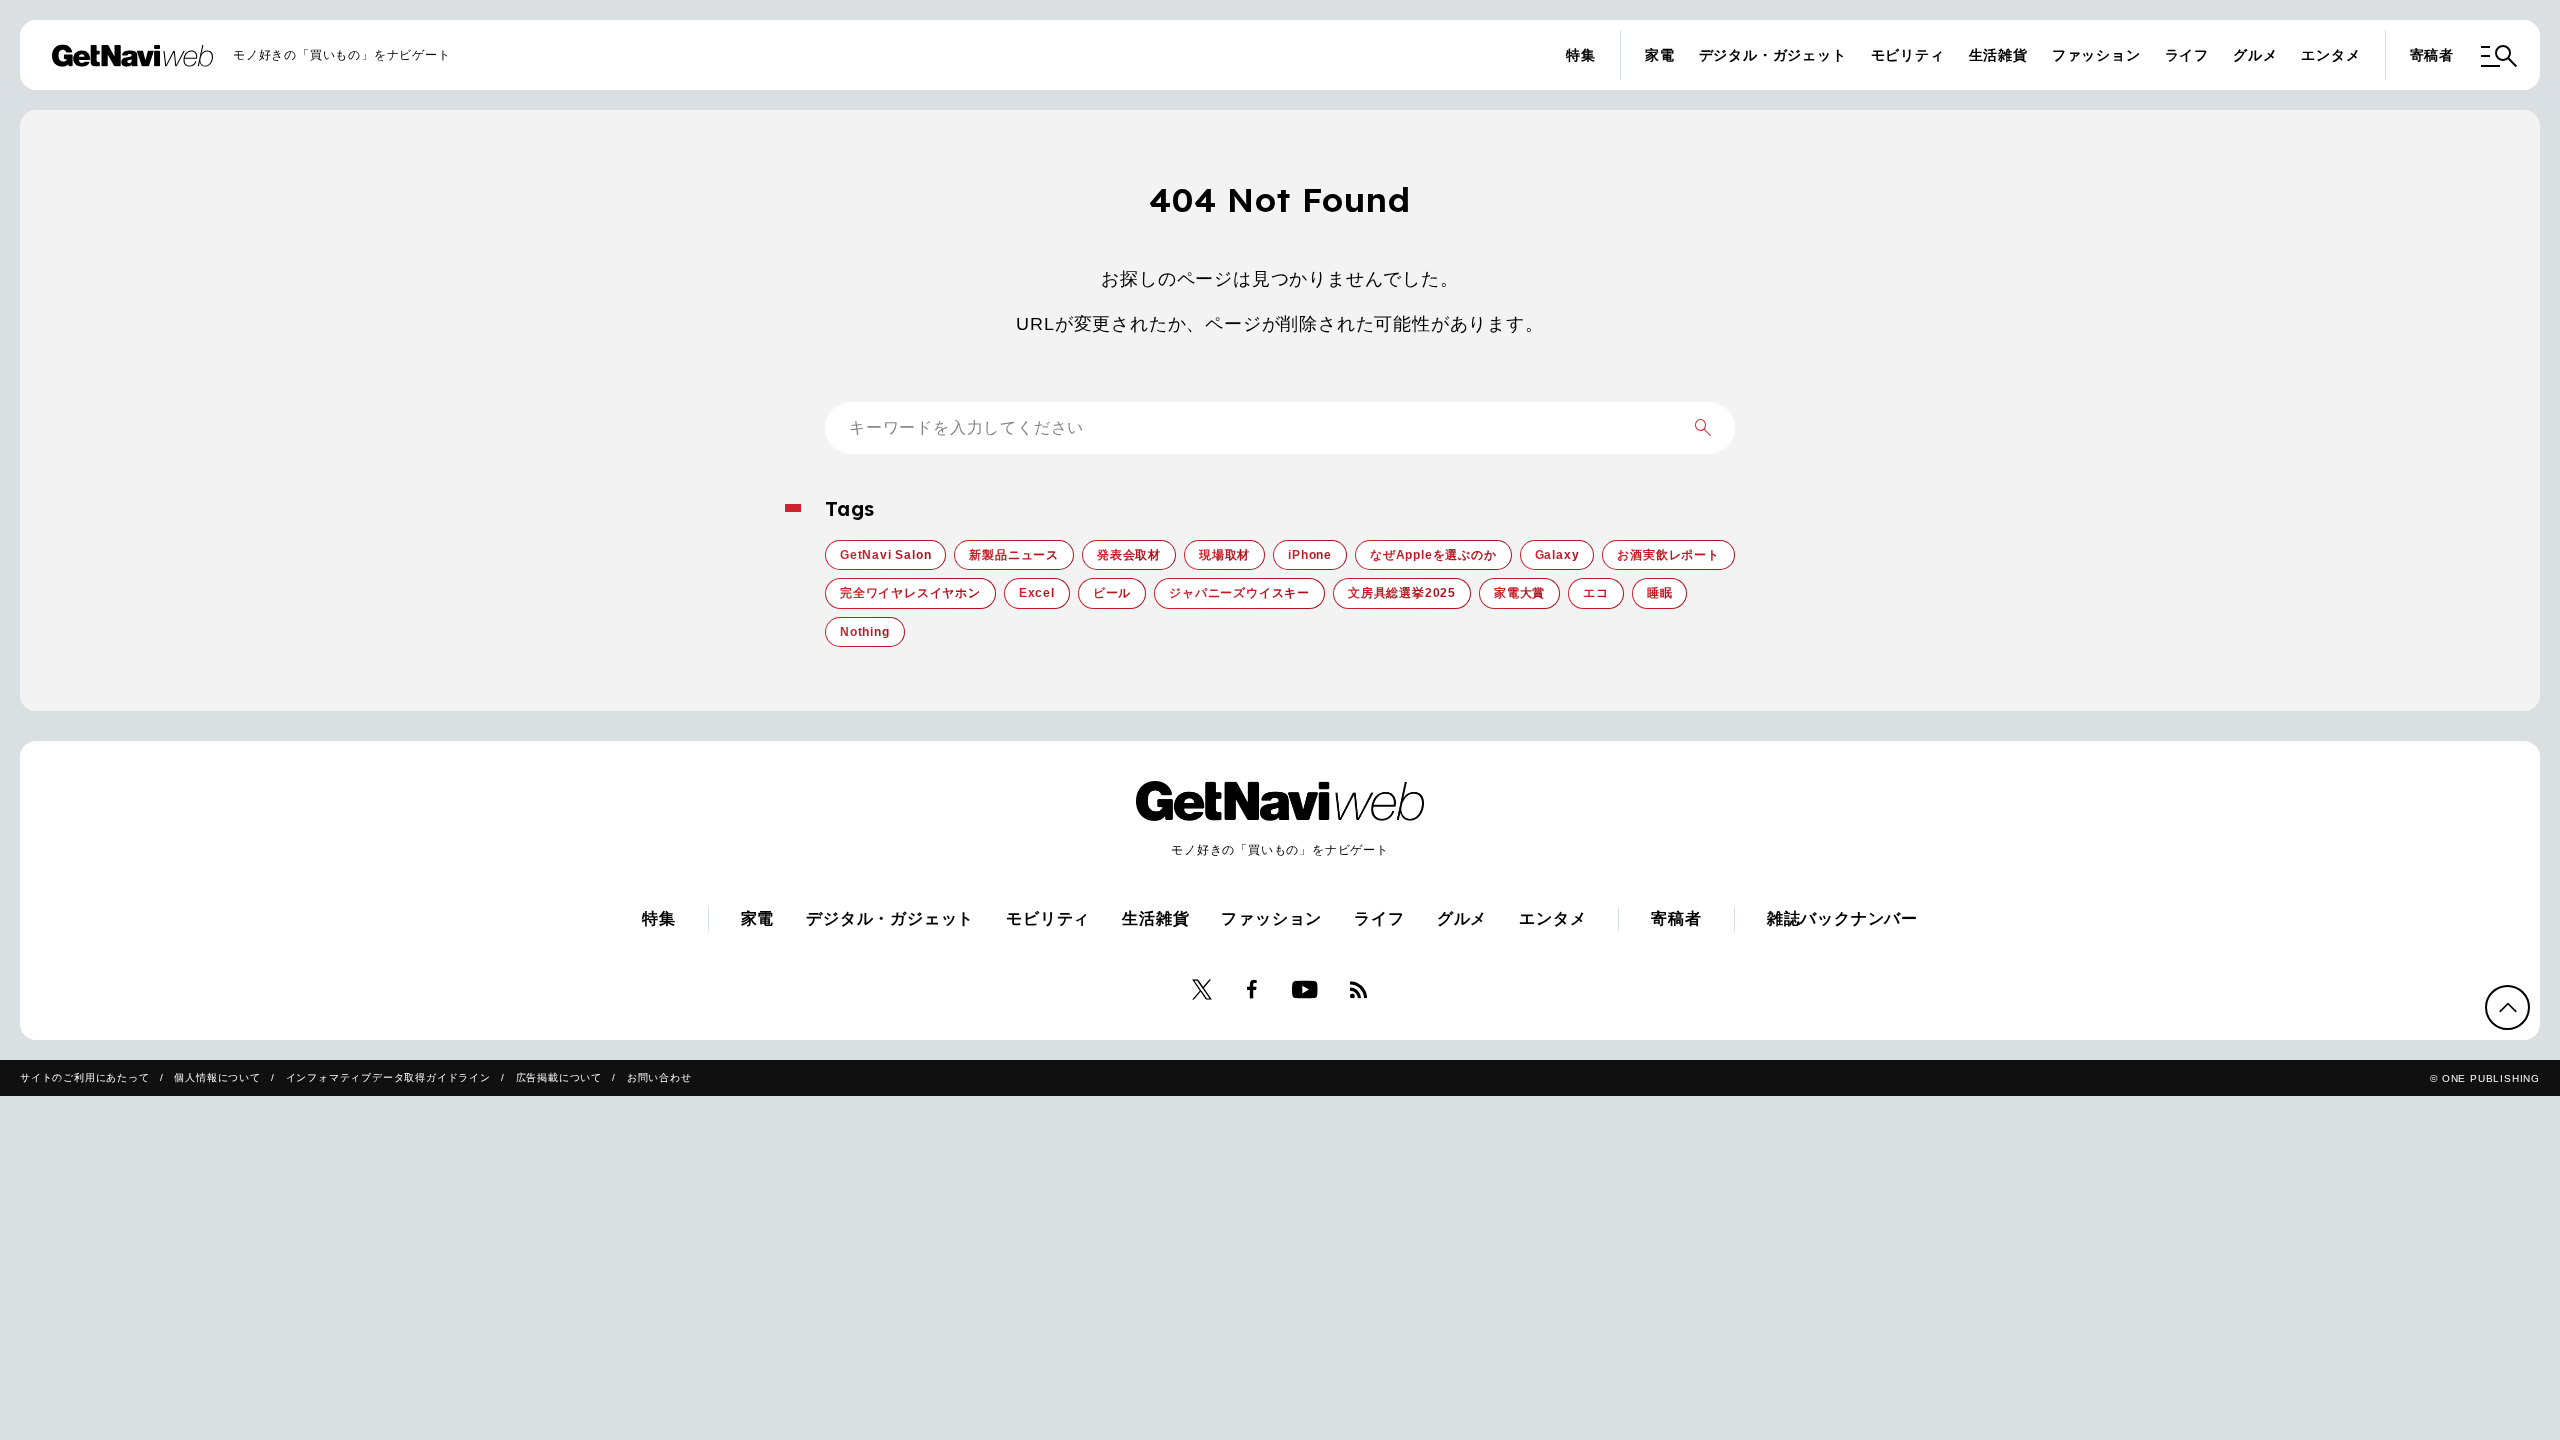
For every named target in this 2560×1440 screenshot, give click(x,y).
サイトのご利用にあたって (85, 1077)
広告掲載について (559, 1077)
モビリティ (1908, 55)
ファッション (2096, 55)
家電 (1660, 55)
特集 (1581, 55)
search (1703, 428)
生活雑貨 (1998, 55)
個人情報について (217, 1077)
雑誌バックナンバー (1842, 918)
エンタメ (2330, 55)
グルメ (2255, 55)
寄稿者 (2432, 55)
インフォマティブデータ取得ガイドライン (388, 1077)
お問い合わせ (659, 1077)
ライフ (2187, 55)
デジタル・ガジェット (1773, 55)
